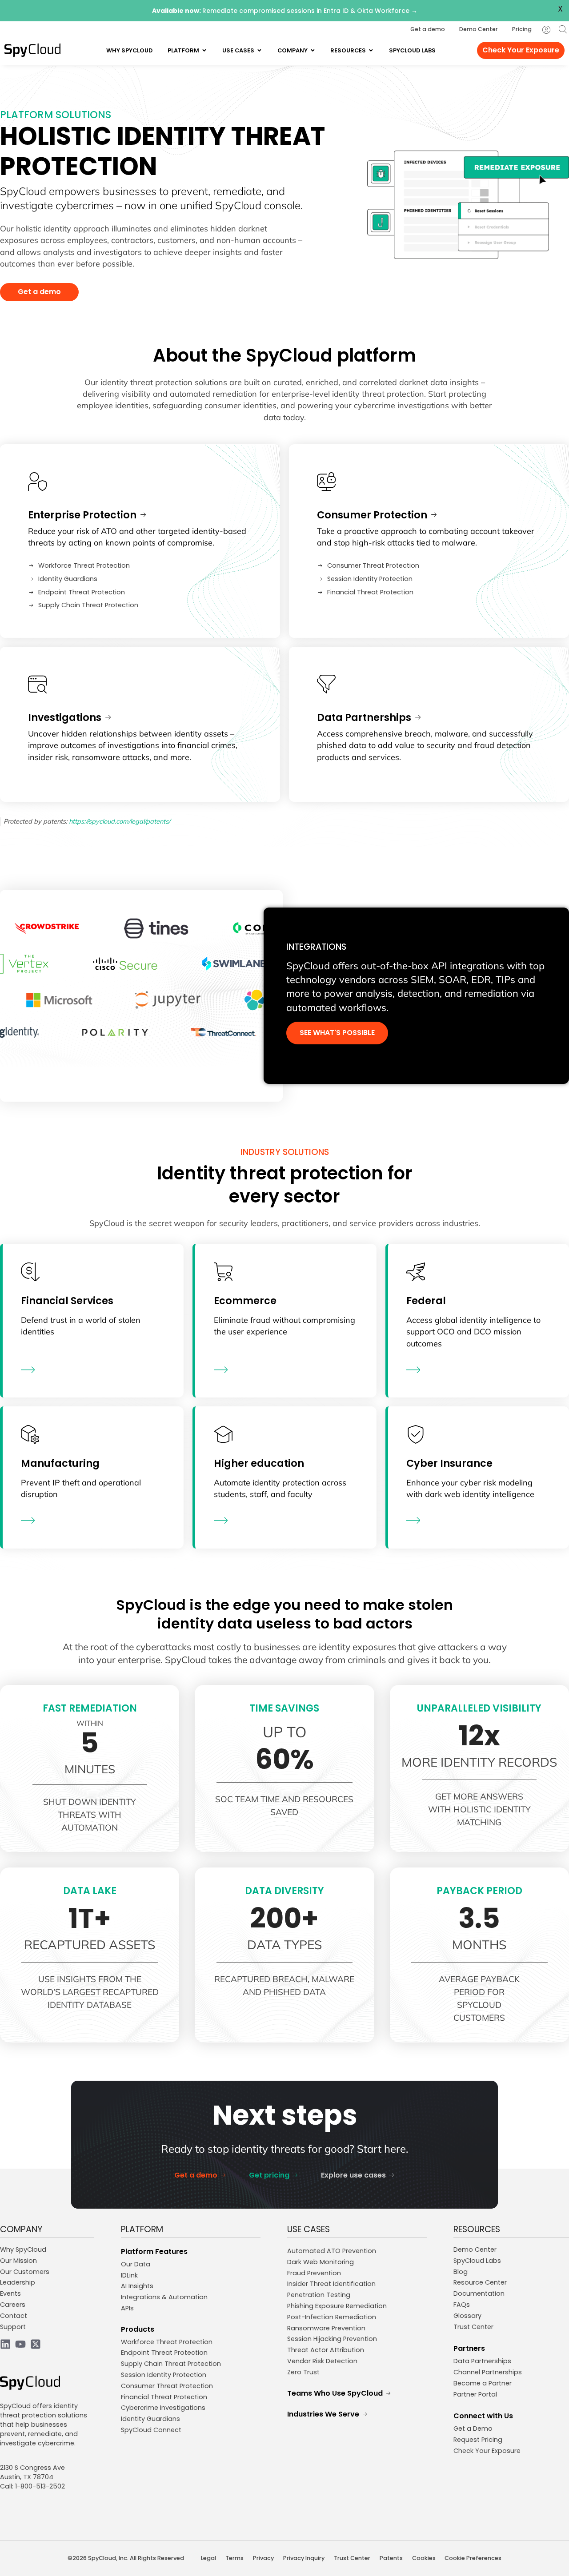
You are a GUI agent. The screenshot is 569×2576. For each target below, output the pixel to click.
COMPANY (21, 2229)
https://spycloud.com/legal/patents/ (120, 821)
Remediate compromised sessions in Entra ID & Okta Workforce (306, 11)
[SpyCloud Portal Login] (546, 30)
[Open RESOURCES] (371, 50)
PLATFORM (142, 2229)
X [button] (560, 9)
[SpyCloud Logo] (32, 50)
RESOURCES (477, 2229)
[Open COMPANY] (313, 50)
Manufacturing (60, 1463)
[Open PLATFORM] (204, 50)
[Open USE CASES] (259, 50)
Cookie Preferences (473, 2558)
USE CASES (309, 2229)
